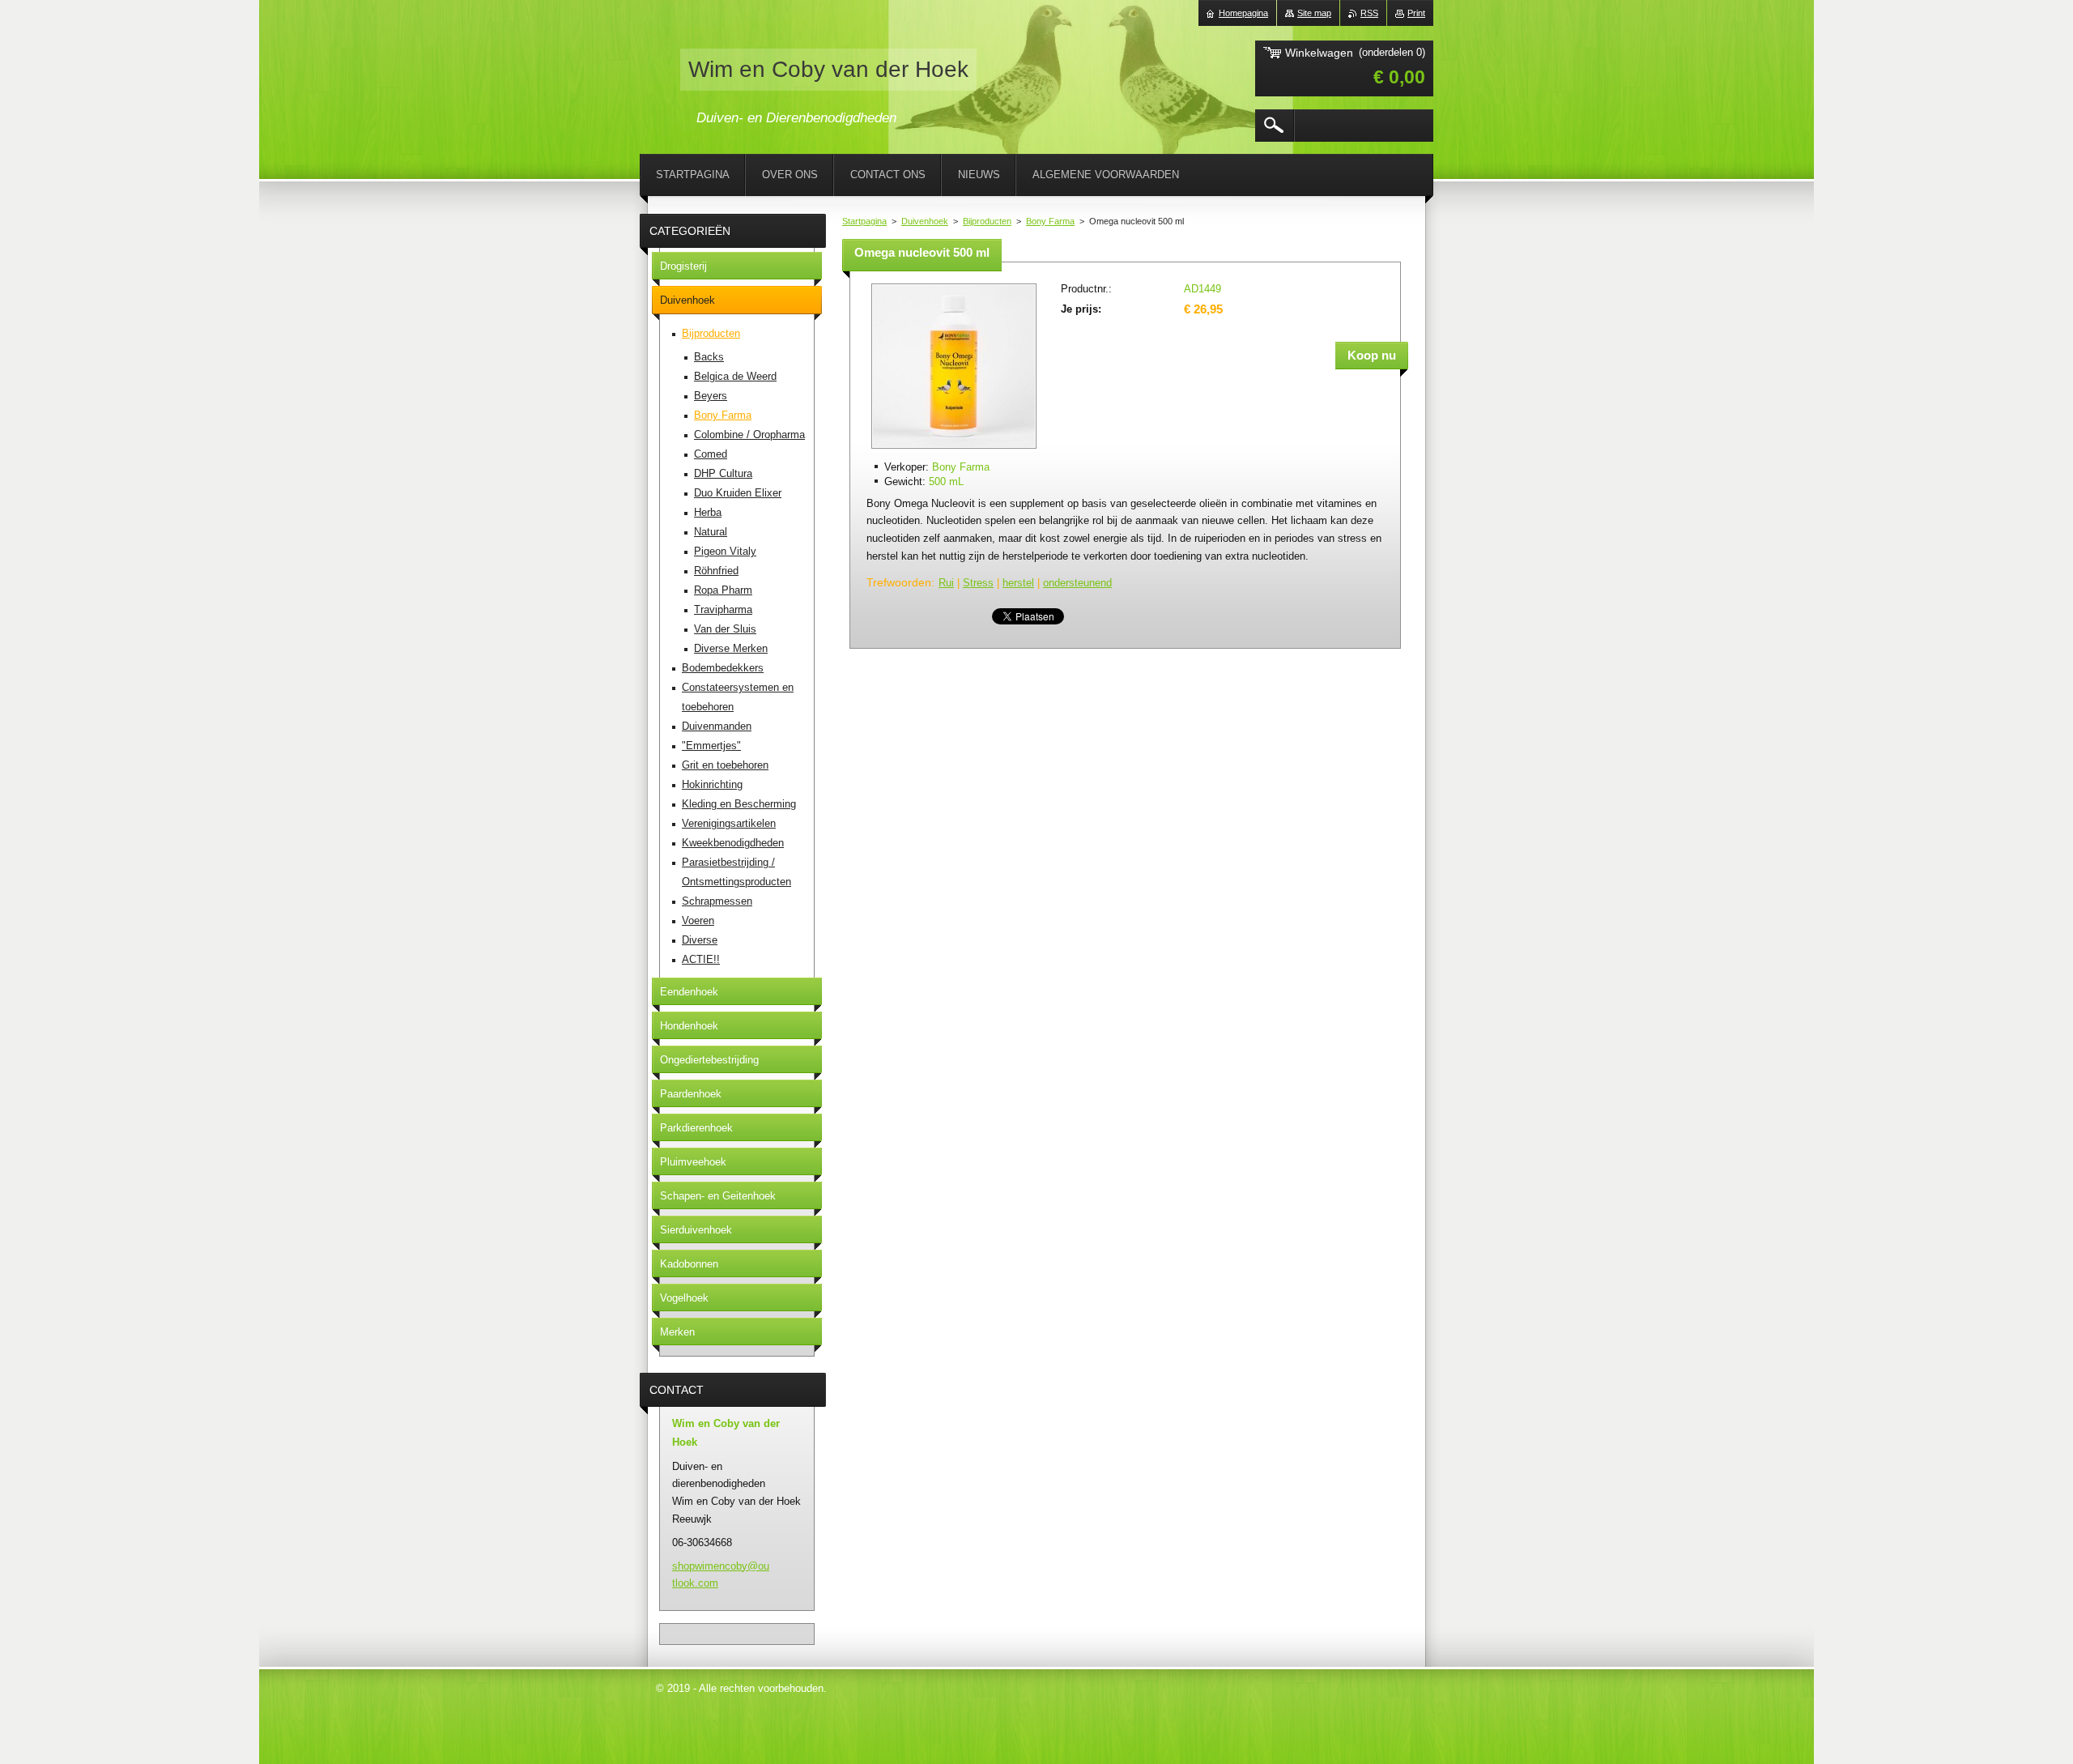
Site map (1314, 13)
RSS (1369, 13)
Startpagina (864, 221)
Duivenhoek (925, 221)
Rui (946, 583)
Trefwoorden (899, 582)
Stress (978, 583)
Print (1416, 13)
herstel (1018, 583)
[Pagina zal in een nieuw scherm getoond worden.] (954, 450)
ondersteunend (1077, 583)
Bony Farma (1050, 221)
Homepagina (1243, 13)
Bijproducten (987, 221)
